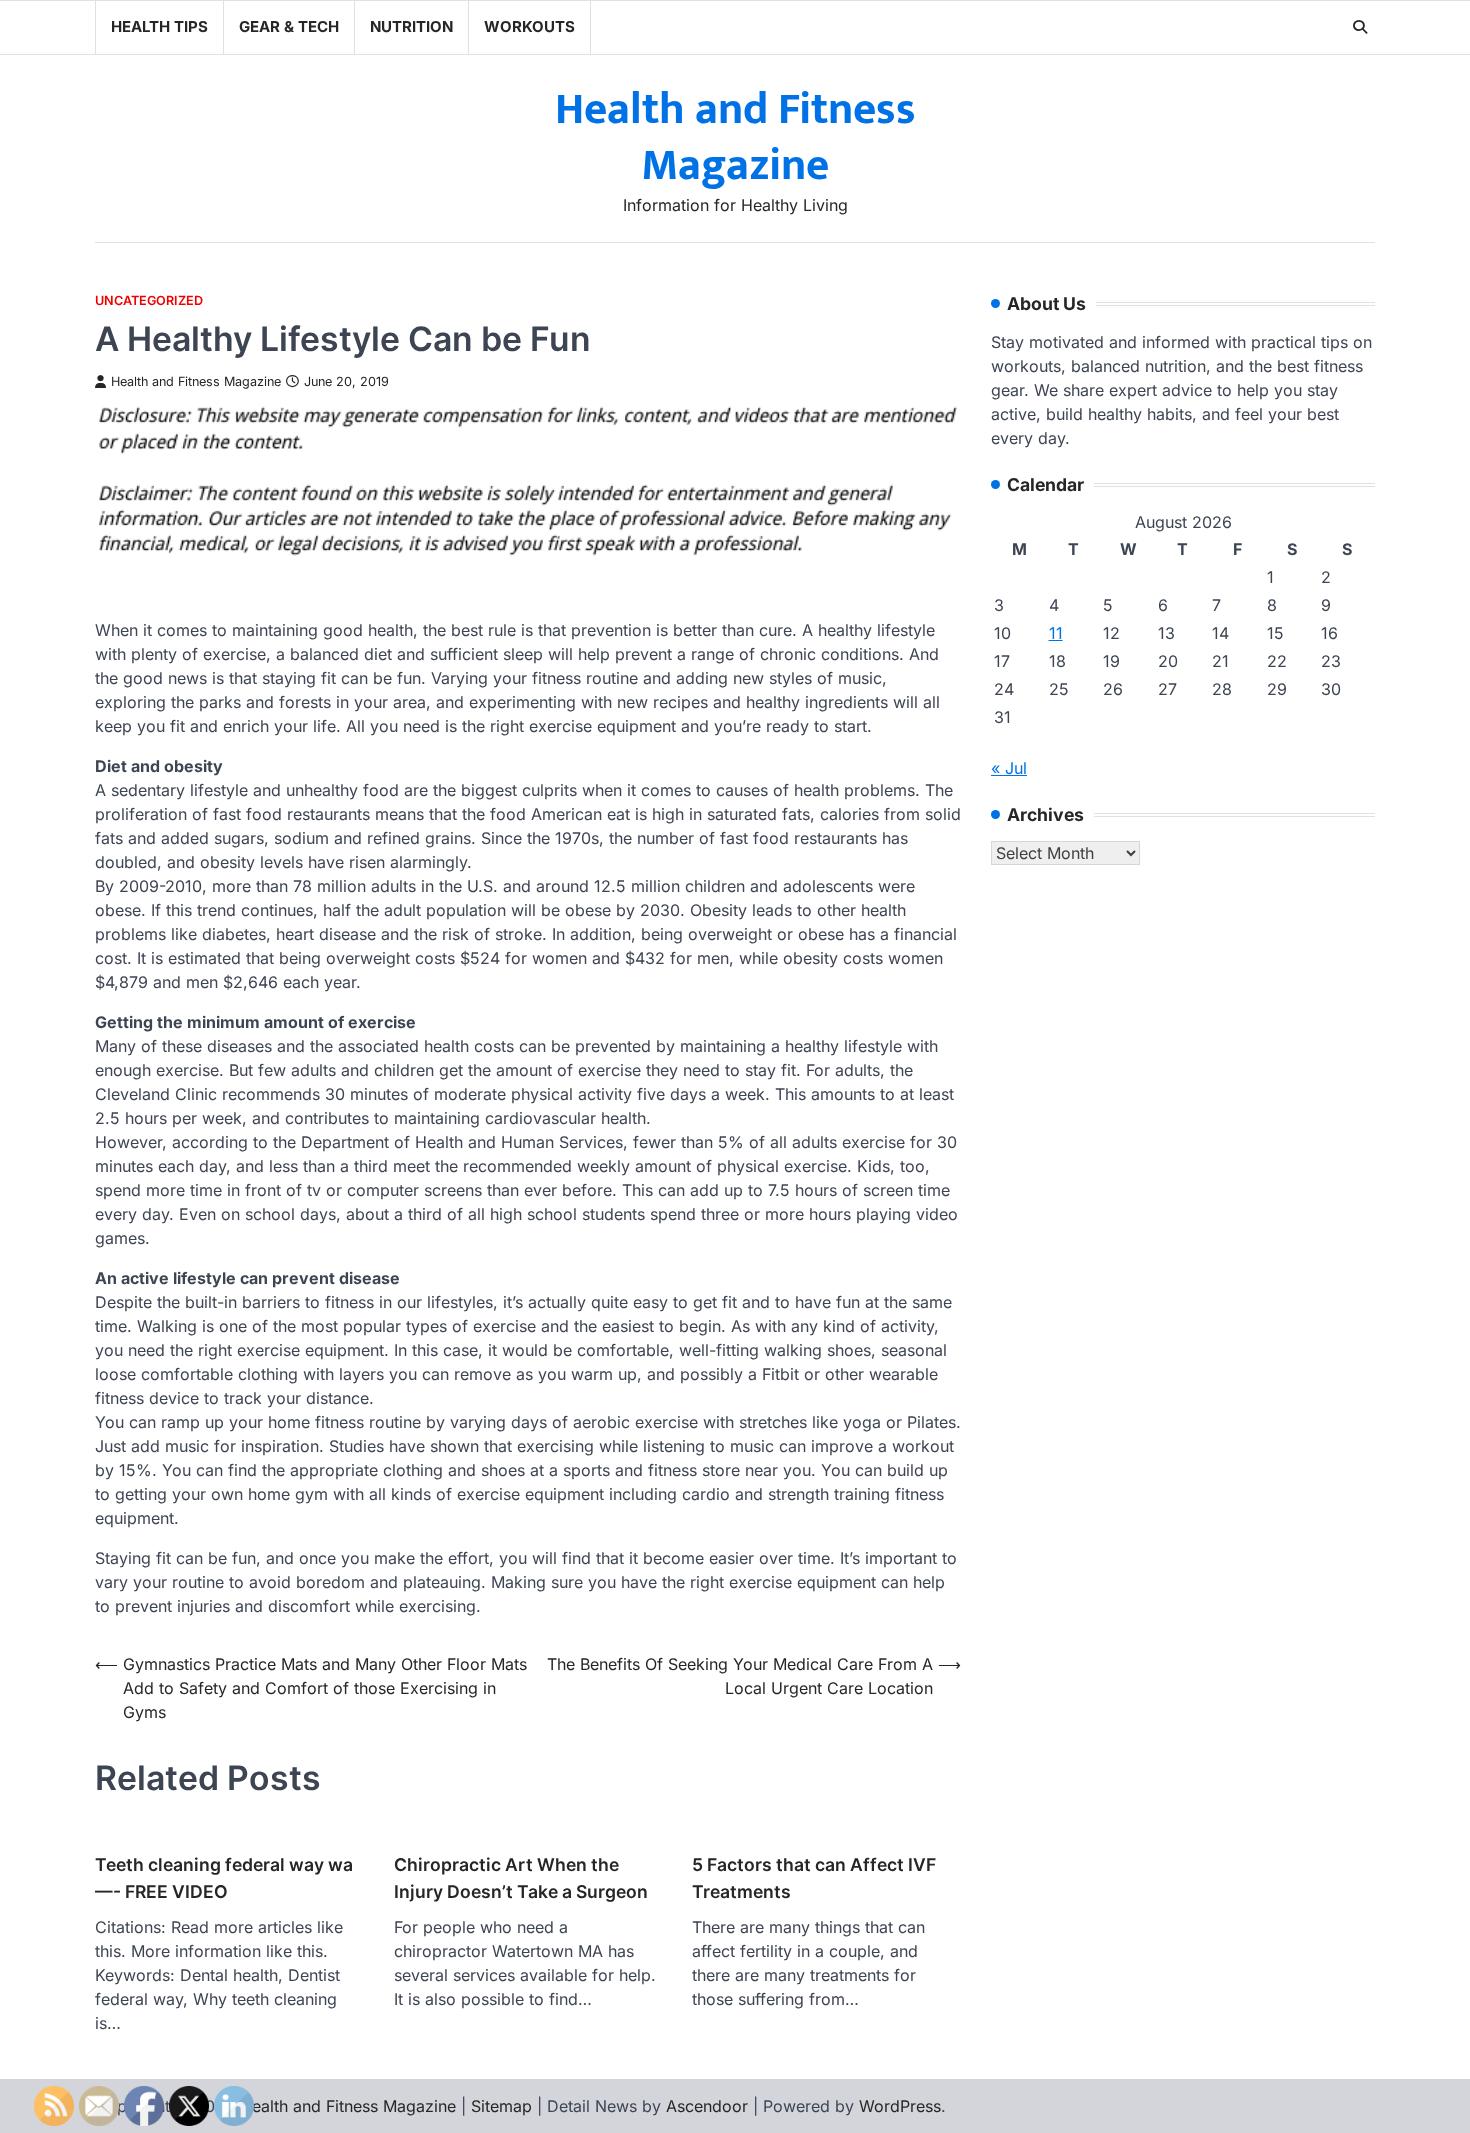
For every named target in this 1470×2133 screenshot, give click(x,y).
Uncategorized (149, 300)
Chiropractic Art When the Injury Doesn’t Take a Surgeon (521, 1877)
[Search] (1360, 27)
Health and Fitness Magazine (735, 138)
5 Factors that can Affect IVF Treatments (814, 1877)
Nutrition (411, 26)
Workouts (529, 26)
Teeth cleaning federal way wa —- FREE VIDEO (224, 1877)
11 (1056, 634)
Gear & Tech (289, 26)
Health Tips (159, 26)
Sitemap (501, 2106)
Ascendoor (707, 2106)
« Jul (1009, 769)
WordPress (900, 2106)
